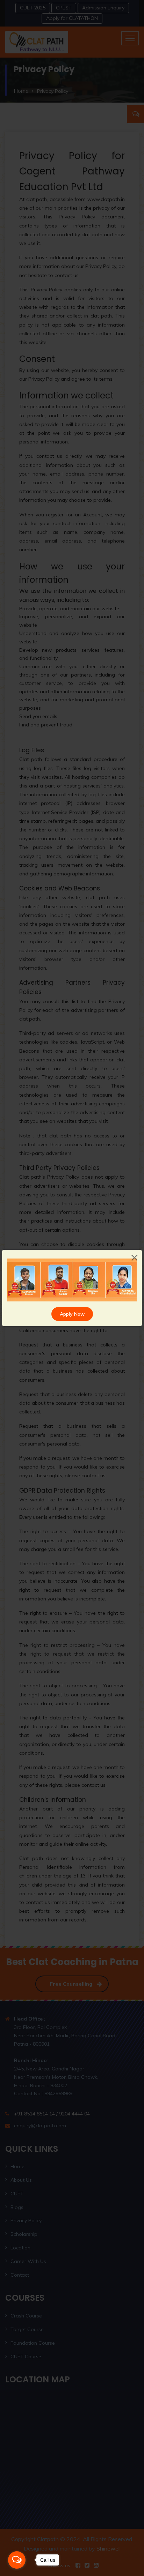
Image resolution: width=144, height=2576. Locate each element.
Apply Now (72, 1314)
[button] (17, 1280)
